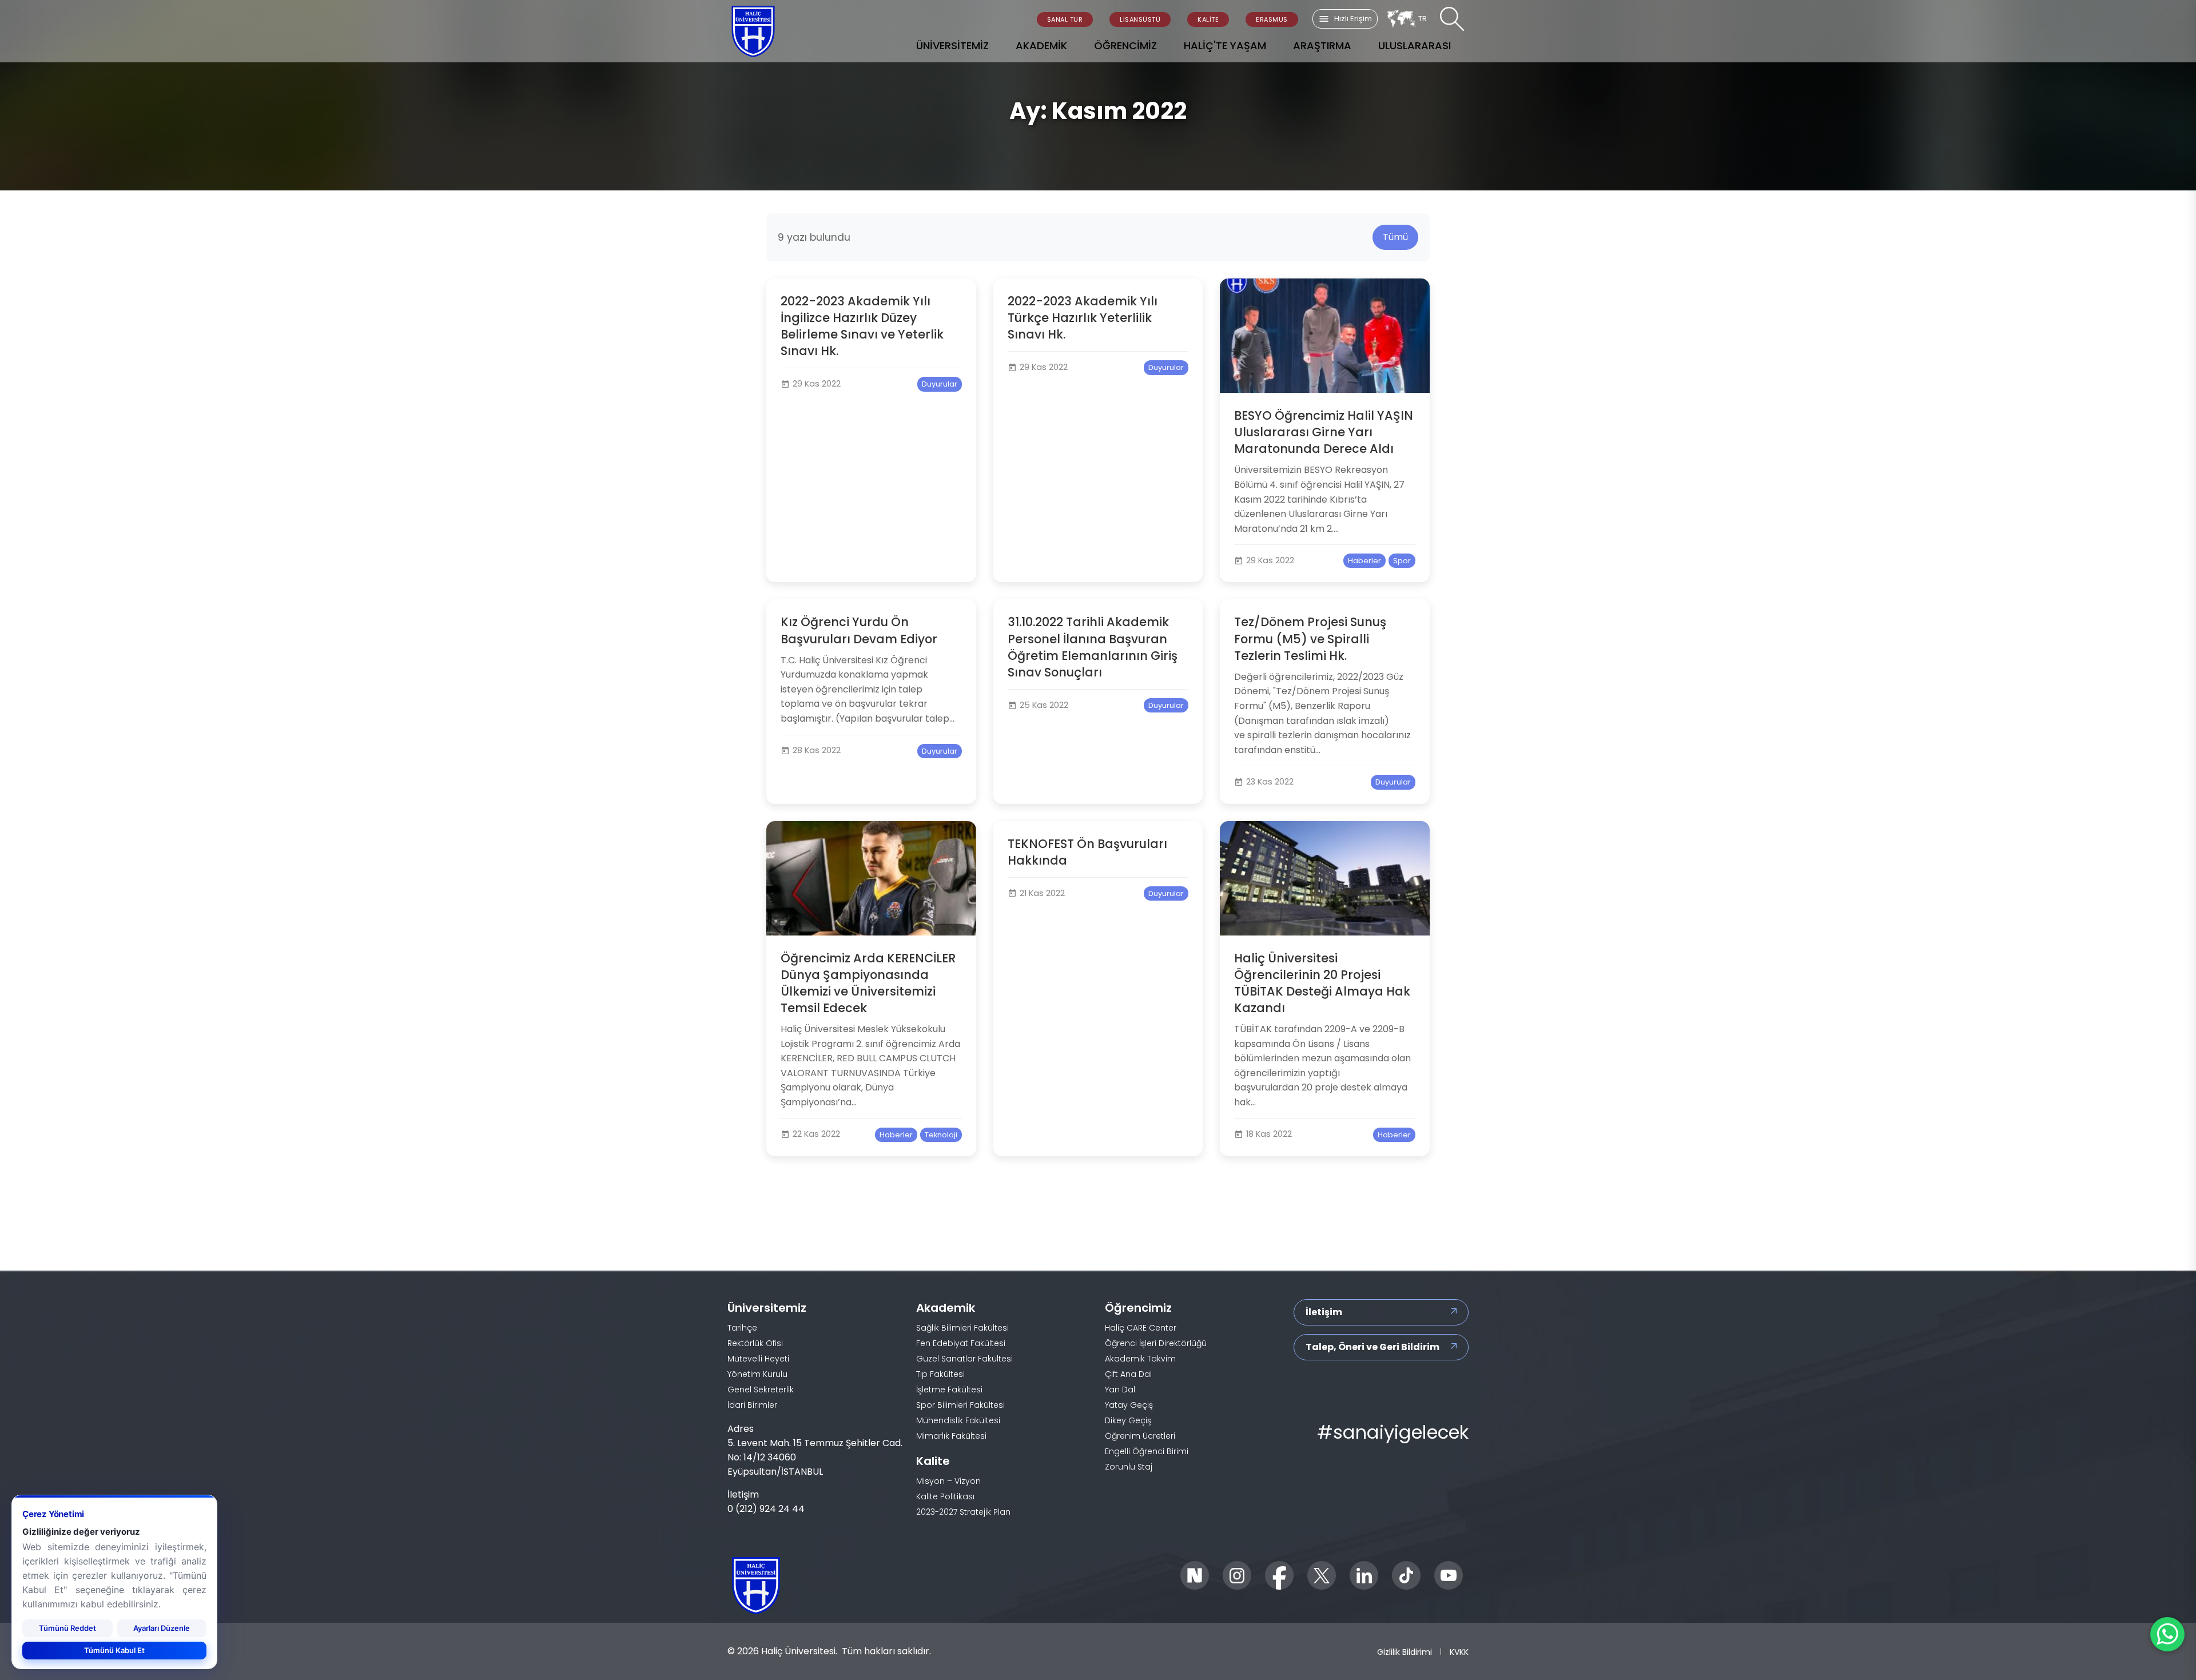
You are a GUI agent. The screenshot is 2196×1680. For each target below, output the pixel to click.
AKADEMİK (1041, 45)
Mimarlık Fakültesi (951, 1436)
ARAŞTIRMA (1322, 45)
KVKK (1459, 1651)
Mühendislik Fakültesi (958, 1420)
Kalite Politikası (945, 1496)
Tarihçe (742, 1328)
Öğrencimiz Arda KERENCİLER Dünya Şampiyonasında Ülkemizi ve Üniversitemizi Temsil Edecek (868, 983)
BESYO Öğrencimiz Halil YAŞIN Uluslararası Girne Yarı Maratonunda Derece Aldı (1324, 432)
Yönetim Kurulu (757, 1374)
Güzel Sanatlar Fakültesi (964, 1359)
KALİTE (1208, 19)
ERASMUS (1272, 19)
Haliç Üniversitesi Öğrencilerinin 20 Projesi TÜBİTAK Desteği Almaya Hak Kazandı (1322, 983)
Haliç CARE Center (1141, 1328)
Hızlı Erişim (1353, 19)
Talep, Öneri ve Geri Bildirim (1372, 1347)
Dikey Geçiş (1128, 1420)
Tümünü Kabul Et (114, 1650)
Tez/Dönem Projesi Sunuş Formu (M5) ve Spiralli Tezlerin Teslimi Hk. (1310, 638)
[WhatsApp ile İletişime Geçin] (2167, 1634)
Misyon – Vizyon (948, 1481)
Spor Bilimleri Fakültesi (960, 1405)
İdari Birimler (752, 1405)
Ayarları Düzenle (162, 1627)
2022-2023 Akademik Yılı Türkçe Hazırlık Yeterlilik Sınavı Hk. (1083, 318)
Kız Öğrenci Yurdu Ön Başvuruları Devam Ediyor (859, 630)
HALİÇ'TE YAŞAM (1225, 45)
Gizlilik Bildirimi (1405, 1651)
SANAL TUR (1065, 19)
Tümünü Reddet (67, 1627)
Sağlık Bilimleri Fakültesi (962, 1328)
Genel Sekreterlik (761, 1390)
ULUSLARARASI (1415, 45)
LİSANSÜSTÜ (1140, 19)
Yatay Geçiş (1129, 1405)
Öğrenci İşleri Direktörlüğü (1156, 1343)
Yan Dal (1120, 1390)
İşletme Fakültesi (949, 1390)
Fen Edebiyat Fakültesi (961, 1343)
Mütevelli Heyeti (758, 1359)
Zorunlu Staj (1129, 1467)
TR (1423, 19)
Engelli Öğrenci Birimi (1147, 1451)
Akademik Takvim (1140, 1359)
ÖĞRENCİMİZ (1125, 45)
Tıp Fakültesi (940, 1374)
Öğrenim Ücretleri (1140, 1436)
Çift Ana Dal (1128, 1374)
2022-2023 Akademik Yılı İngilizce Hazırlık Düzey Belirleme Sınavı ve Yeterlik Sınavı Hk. (862, 326)
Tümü (1395, 237)
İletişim (1324, 1312)
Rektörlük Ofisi (755, 1343)
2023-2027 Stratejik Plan (963, 1512)
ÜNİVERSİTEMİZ (952, 45)
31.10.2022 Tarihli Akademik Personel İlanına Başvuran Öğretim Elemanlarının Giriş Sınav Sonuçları (1093, 647)
